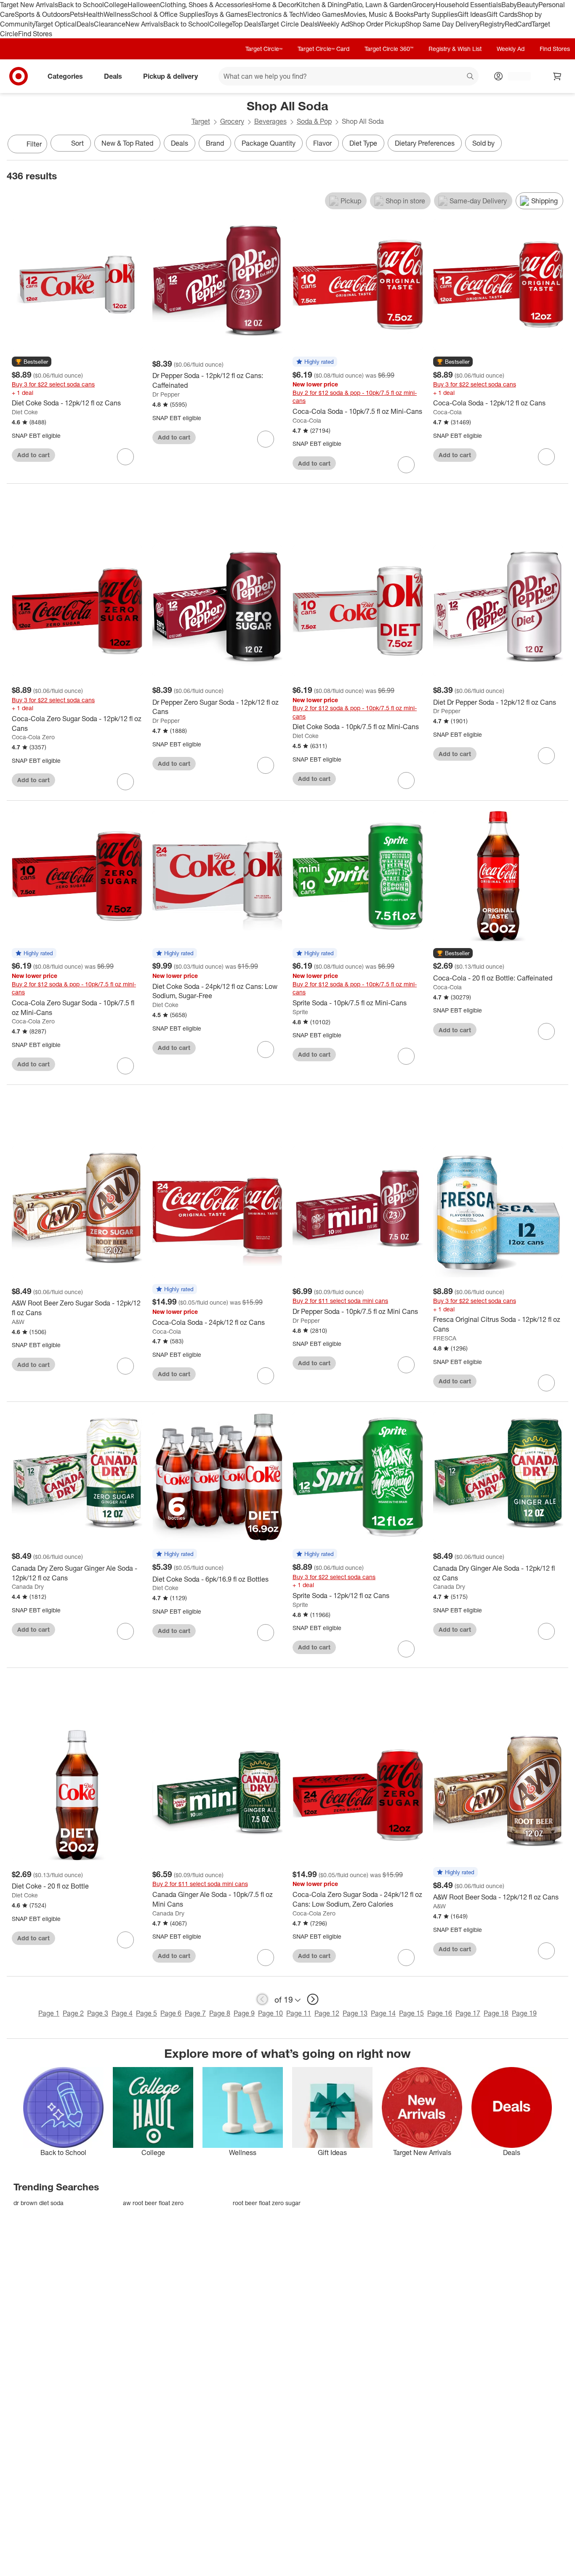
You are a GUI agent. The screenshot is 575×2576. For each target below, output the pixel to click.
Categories (65, 76)
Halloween (144, 5)
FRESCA (445, 1338)
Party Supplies (436, 14)
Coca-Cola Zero (33, 737)
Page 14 (383, 2013)
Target (201, 121)
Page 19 (524, 2013)
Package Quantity (269, 143)
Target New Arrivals (29, 5)
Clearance (110, 24)
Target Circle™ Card (323, 49)
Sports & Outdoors (42, 14)
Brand (215, 143)
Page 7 (195, 2013)
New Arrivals (144, 24)
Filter (34, 144)
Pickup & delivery (170, 76)
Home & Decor (274, 5)
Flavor (322, 143)
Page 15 (411, 2013)
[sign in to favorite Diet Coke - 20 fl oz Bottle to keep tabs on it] (125, 1940)
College (116, 5)
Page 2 (73, 2013)
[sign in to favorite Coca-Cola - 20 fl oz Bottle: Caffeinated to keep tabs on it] (546, 1031)
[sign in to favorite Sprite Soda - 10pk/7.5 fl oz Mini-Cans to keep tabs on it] (406, 1056)
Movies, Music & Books (379, 14)
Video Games (323, 14)
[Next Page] (560, 145)
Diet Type (363, 143)
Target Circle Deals (289, 24)
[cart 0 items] (557, 76)
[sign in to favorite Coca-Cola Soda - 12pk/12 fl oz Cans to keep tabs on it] (546, 457)
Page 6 (171, 2013)
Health (93, 14)
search (471, 77)
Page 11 (299, 2013)
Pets (77, 14)
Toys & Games (226, 14)
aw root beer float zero (153, 2203)
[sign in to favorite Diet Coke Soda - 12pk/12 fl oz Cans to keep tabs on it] (125, 457)
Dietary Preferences (425, 143)
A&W (18, 1322)
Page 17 (468, 2013)
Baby (509, 5)
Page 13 (355, 2013)
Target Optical (56, 24)
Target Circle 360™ (389, 49)
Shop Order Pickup (377, 24)
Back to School (81, 5)
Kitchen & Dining (322, 5)
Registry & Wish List (455, 49)
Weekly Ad (333, 24)
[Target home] (19, 76)
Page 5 (146, 2013)
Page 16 (440, 2013)
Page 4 (122, 2013)
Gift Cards (502, 14)
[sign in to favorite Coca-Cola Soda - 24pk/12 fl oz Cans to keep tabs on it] (266, 1376)
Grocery (424, 5)
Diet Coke (25, 412)
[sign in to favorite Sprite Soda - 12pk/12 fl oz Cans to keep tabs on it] (406, 1649)
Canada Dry (28, 1586)
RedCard (518, 24)
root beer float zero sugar (267, 2203)
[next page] (313, 1999)
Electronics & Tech (275, 14)
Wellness (117, 14)
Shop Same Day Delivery (443, 24)
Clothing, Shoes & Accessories (206, 5)
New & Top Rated (127, 143)
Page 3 (98, 2013)
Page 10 (270, 2013)
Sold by (483, 143)
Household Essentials (469, 5)
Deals (85, 24)
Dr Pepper (166, 394)
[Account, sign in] (515, 76)
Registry (492, 24)
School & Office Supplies (168, 14)
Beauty (528, 5)
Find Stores (35, 34)
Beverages (270, 121)
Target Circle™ (264, 49)
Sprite (300, 1012)
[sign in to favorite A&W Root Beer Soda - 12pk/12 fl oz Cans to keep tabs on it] (546, 1951)
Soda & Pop (314, 121)
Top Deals (246, 24)
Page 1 (49, 2013)
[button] (32, 362)
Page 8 (220, 2013)
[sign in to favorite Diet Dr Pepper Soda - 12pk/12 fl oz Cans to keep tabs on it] (546, 756)
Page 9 (244, 2013)
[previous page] (262, 1999)
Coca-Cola (307, 420)
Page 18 (496, 2013)
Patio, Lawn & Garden (379, 5)
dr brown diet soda (39, 2203)
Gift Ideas (472, 14)
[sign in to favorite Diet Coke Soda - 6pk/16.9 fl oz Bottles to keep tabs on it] (266, 1633)
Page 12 (327, 2013)
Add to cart (33, 455)
